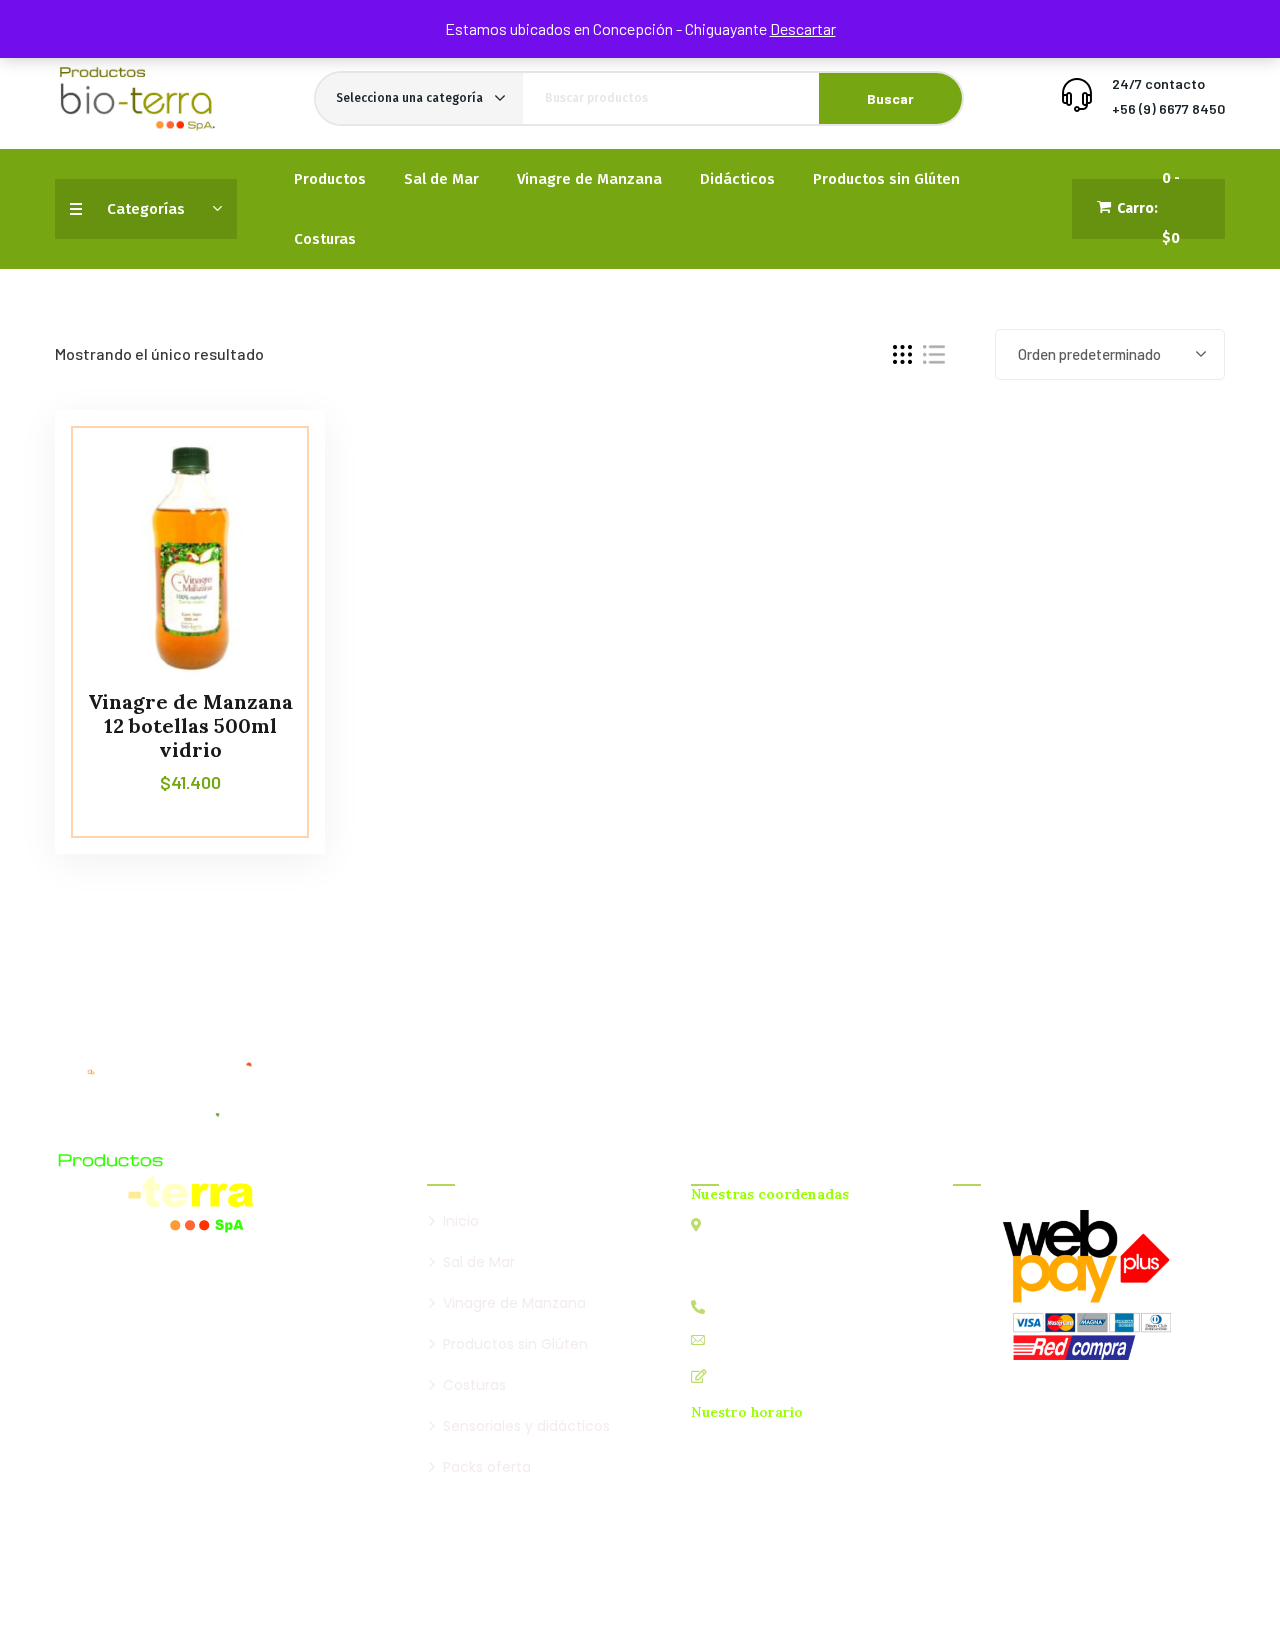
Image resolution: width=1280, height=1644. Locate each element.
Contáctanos (757, 1375)
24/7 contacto (1158, 83)
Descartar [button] (803, 28)
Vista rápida (272, 501)
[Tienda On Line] (137, 98)
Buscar (890, 98)
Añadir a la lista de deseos (272, 455)
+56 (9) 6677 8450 (1168, 108)
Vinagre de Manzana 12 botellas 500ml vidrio (190, 725)
